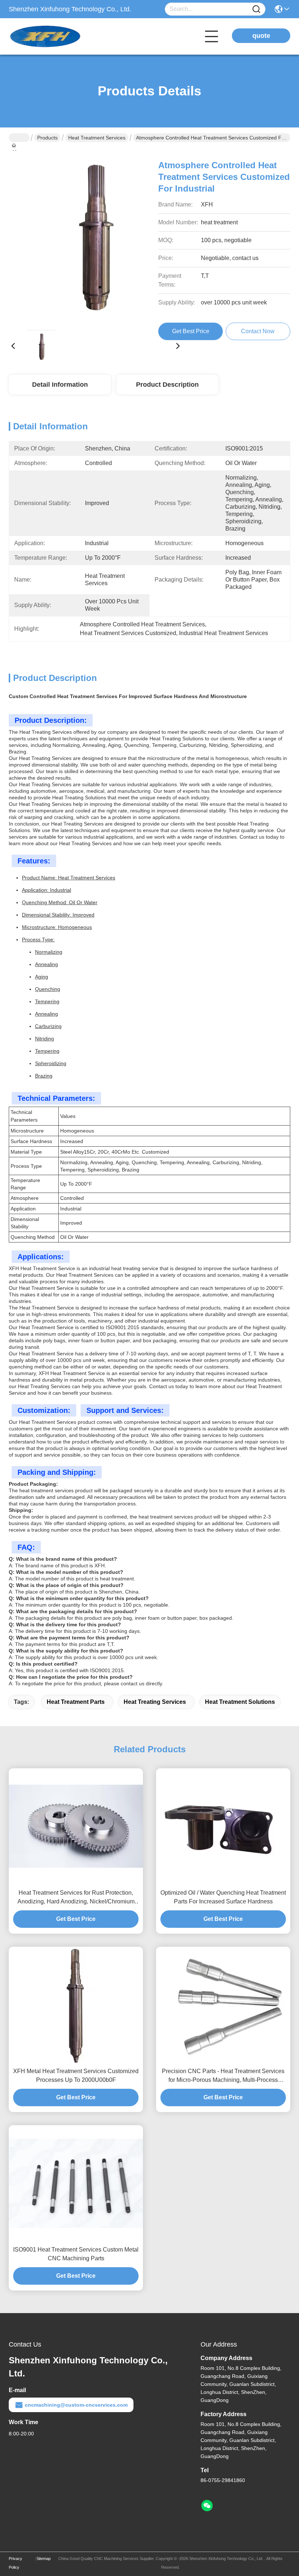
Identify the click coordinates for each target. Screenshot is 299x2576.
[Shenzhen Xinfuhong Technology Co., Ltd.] (49, 36)
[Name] (256, 9)
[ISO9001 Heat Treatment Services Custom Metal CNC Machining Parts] (76, 2183)
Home (19, 138)
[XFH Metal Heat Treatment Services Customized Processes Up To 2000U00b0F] (76, 2005)
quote (261, 36)
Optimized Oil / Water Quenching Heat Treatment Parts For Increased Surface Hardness (223, 1897)
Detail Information (60, 385)
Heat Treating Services (155, 1702)
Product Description (167, 385)
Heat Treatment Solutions (240, 1702)
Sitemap (44, 2559)
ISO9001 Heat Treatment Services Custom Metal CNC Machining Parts (76, 2254)
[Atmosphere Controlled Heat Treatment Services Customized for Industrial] (96, 237)
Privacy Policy (15, 2563)
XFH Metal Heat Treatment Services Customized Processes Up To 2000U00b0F (76, 2075)
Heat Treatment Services (97, 138)
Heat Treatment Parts (76, 1702)
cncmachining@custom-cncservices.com (76, 2405)
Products (47, 138)
